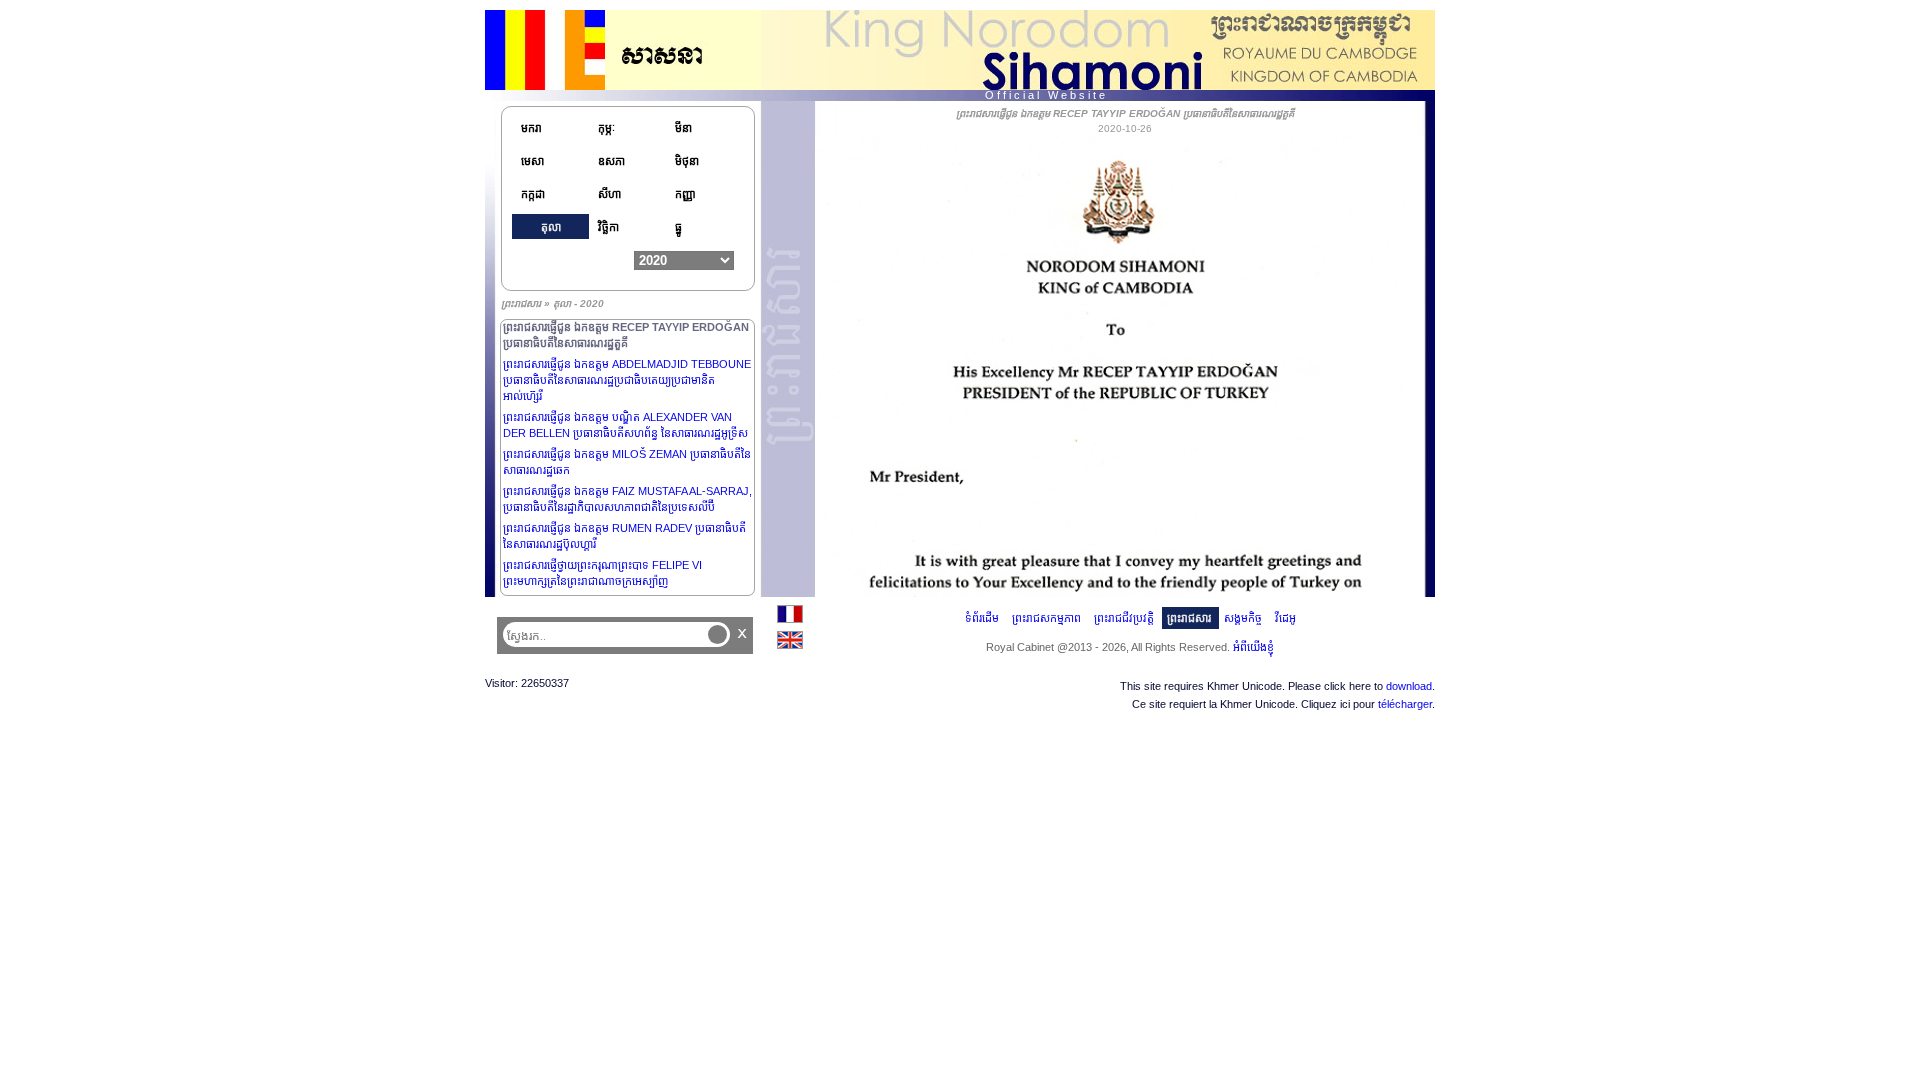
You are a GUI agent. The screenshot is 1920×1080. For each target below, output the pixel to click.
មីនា (683, 128)
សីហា (609, 194)
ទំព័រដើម (982, 618)
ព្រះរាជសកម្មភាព (1046, 618)
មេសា (532, 161)
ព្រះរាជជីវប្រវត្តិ (1124, 618)
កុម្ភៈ (606, 128)
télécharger (1405, 704)
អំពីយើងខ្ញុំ (1253, 647)
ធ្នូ (678, 227)
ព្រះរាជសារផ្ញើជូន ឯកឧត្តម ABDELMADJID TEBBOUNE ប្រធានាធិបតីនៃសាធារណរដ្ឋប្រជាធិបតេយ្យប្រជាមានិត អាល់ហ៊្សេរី (627, 380)
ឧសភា (611, 161)
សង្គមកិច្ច (1243, 618)
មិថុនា (687, 161)
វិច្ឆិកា (608, 227)
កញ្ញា (685, 194)
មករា (531, 128)
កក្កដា (533, 194)
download (1409, 686)
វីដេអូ (1285, 618)
